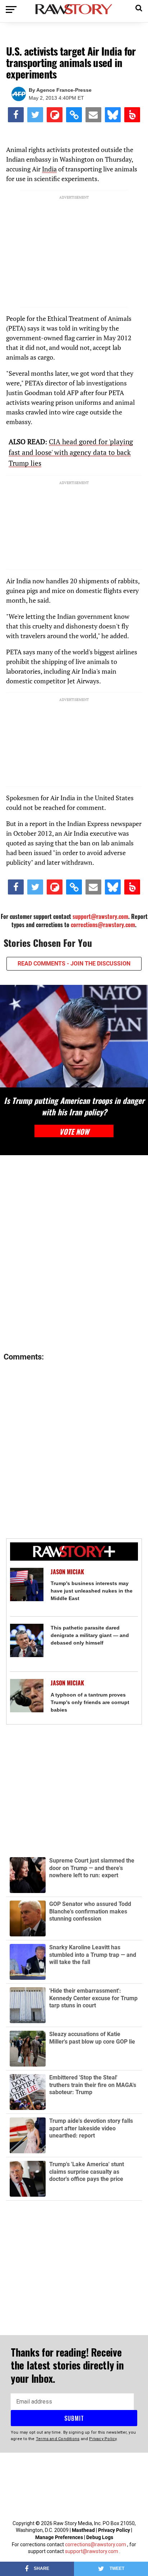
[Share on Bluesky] (113, 115)
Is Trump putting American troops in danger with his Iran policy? (74, 1106)
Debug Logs (100, 2537)
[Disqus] (74, 1254)
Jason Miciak (67, 1572)
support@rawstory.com (100, 916)
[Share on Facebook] (16, 115)
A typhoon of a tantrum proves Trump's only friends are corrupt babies (90, 1702)
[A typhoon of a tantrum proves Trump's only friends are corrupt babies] (27, 1696)
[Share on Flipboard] (55, 115)
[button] (139, 7)
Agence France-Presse (64, 90)
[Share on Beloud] (132, 115)
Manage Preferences (60, 2537)
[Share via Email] (93, 115)
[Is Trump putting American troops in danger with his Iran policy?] (74, 1036)
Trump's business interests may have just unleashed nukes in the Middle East (92, 1591)
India (49, 169)
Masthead (83, 2530)
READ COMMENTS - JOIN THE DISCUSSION (74, 964)
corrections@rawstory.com (103, 925)
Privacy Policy (114, 2530)
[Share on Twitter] (35, 115)
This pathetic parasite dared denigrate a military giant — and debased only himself (90, 1635)
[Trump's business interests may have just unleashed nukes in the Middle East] (27, 1584)
